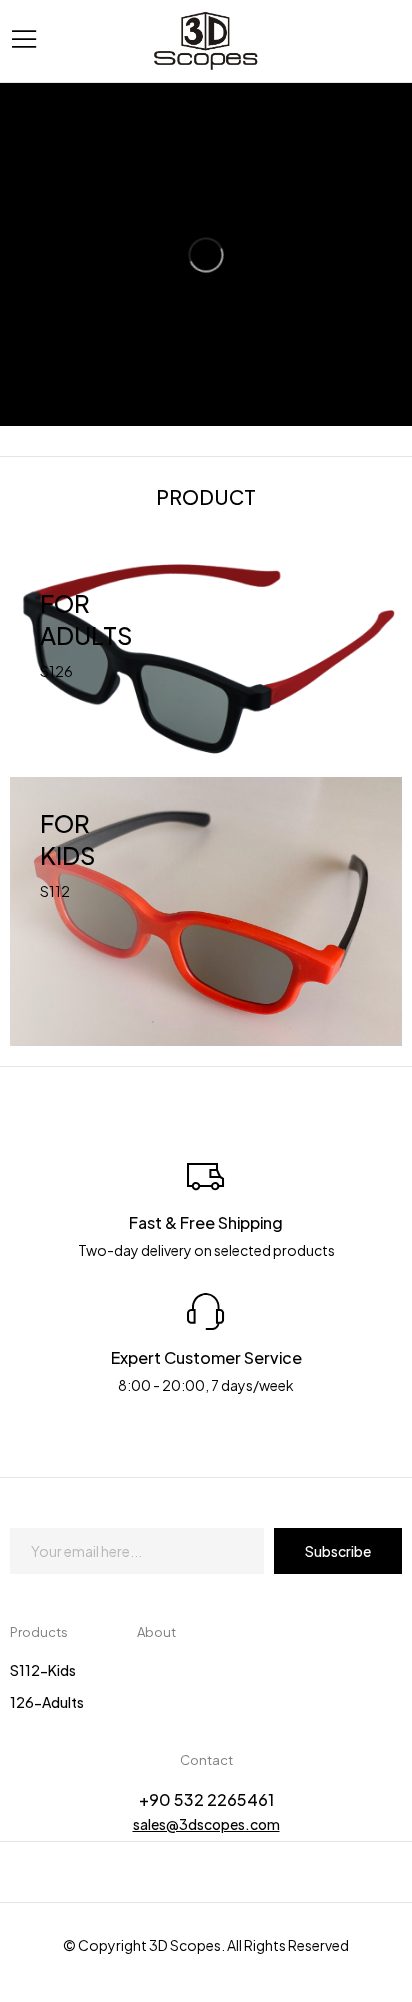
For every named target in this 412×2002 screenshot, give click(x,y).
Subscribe (338, 1551)
